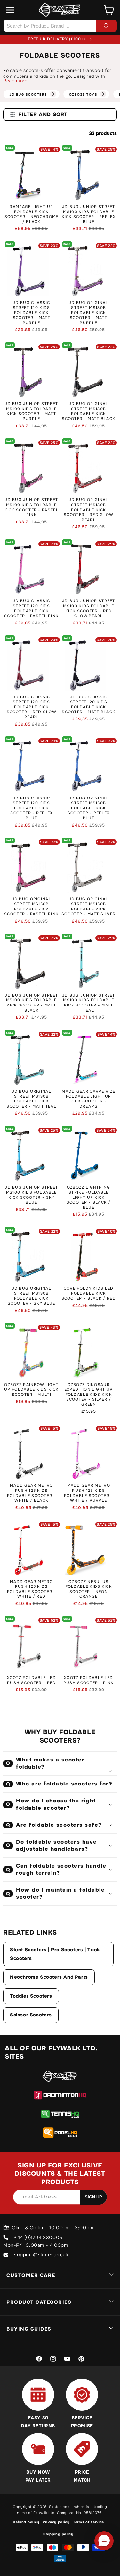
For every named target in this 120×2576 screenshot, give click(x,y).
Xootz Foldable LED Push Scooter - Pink (89, 1680)
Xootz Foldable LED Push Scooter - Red (32, 1680)
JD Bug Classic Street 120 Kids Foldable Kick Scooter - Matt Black (88, 705)
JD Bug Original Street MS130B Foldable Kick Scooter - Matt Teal (31, 1099)
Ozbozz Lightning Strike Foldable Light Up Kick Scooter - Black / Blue (89, 1197)
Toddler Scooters (31, 1996)
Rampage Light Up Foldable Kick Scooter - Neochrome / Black (32, 214)
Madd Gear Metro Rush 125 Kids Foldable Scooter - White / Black (32, 1493)
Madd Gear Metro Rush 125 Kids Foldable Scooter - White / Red (32, 1589)
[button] (10, 10)
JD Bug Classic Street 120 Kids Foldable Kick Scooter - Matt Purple (32, 313)
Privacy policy (56, 2522)
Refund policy (26, 2522)
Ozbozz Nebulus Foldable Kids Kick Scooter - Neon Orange (89, 1589)
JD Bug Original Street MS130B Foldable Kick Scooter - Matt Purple (89, 313)
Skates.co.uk (61, 2507)
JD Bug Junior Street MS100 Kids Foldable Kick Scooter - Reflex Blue (89, 214)
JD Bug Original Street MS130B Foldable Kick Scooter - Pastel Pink (31, 907)
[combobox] (60, 26)
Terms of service (88, 2522)
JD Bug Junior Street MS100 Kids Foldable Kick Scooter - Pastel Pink (32, 507)
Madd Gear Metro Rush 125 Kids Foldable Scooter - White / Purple (88, 1493)
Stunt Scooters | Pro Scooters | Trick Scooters (55, 1954)
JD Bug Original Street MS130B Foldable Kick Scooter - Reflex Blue (89, 808)
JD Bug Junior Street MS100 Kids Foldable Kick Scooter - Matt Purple (31, 411)
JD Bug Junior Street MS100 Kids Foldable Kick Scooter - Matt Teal (89, 1003)
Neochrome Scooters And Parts (49, 1977)
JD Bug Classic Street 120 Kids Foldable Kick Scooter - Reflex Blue (31, 808)
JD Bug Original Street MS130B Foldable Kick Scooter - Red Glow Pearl (88, 510)
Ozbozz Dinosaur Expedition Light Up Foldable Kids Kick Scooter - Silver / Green (89, 1395)
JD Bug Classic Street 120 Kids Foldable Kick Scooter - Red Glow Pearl (32, 707)
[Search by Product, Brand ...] (107, 26)
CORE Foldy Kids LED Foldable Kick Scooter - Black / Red (89, 1293)
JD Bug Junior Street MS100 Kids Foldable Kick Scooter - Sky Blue (31, 1195)
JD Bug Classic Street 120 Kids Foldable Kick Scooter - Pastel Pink (31, 608)
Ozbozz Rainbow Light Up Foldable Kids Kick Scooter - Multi (31, 1390)
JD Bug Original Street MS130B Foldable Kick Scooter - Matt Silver (88, 907)
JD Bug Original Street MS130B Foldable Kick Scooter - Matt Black (88, 411)
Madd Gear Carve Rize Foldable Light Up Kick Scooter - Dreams (88, 1099)
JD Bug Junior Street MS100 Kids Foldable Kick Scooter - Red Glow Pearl (89, 608)
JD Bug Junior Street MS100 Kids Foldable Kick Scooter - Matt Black (31, 1003)
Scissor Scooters (31, 2015)
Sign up (93, 2197)
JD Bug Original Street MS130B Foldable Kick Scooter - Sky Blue (31, 1296)
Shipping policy (58, 2534)
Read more (15, 81)
